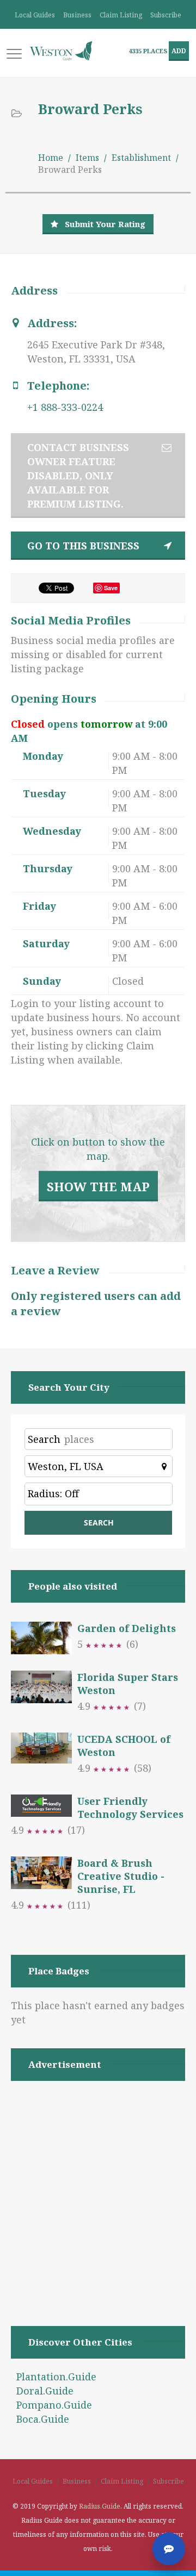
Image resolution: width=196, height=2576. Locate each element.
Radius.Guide (100, 2506)
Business (77, 15)
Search (44, 1439)
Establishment (141, 158)
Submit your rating (105, 224)
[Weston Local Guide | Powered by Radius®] (61, 51)
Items (87, 158)
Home (51, 158)
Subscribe (166, 15)
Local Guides (35, 15)
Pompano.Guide (54, 2405)
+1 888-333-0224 (65, 407)
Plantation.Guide (56, 2377)
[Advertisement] (98, 2190)
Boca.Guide (43, 2419)
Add (179, 51)
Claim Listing (121, 15)
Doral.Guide (45, 2391)
